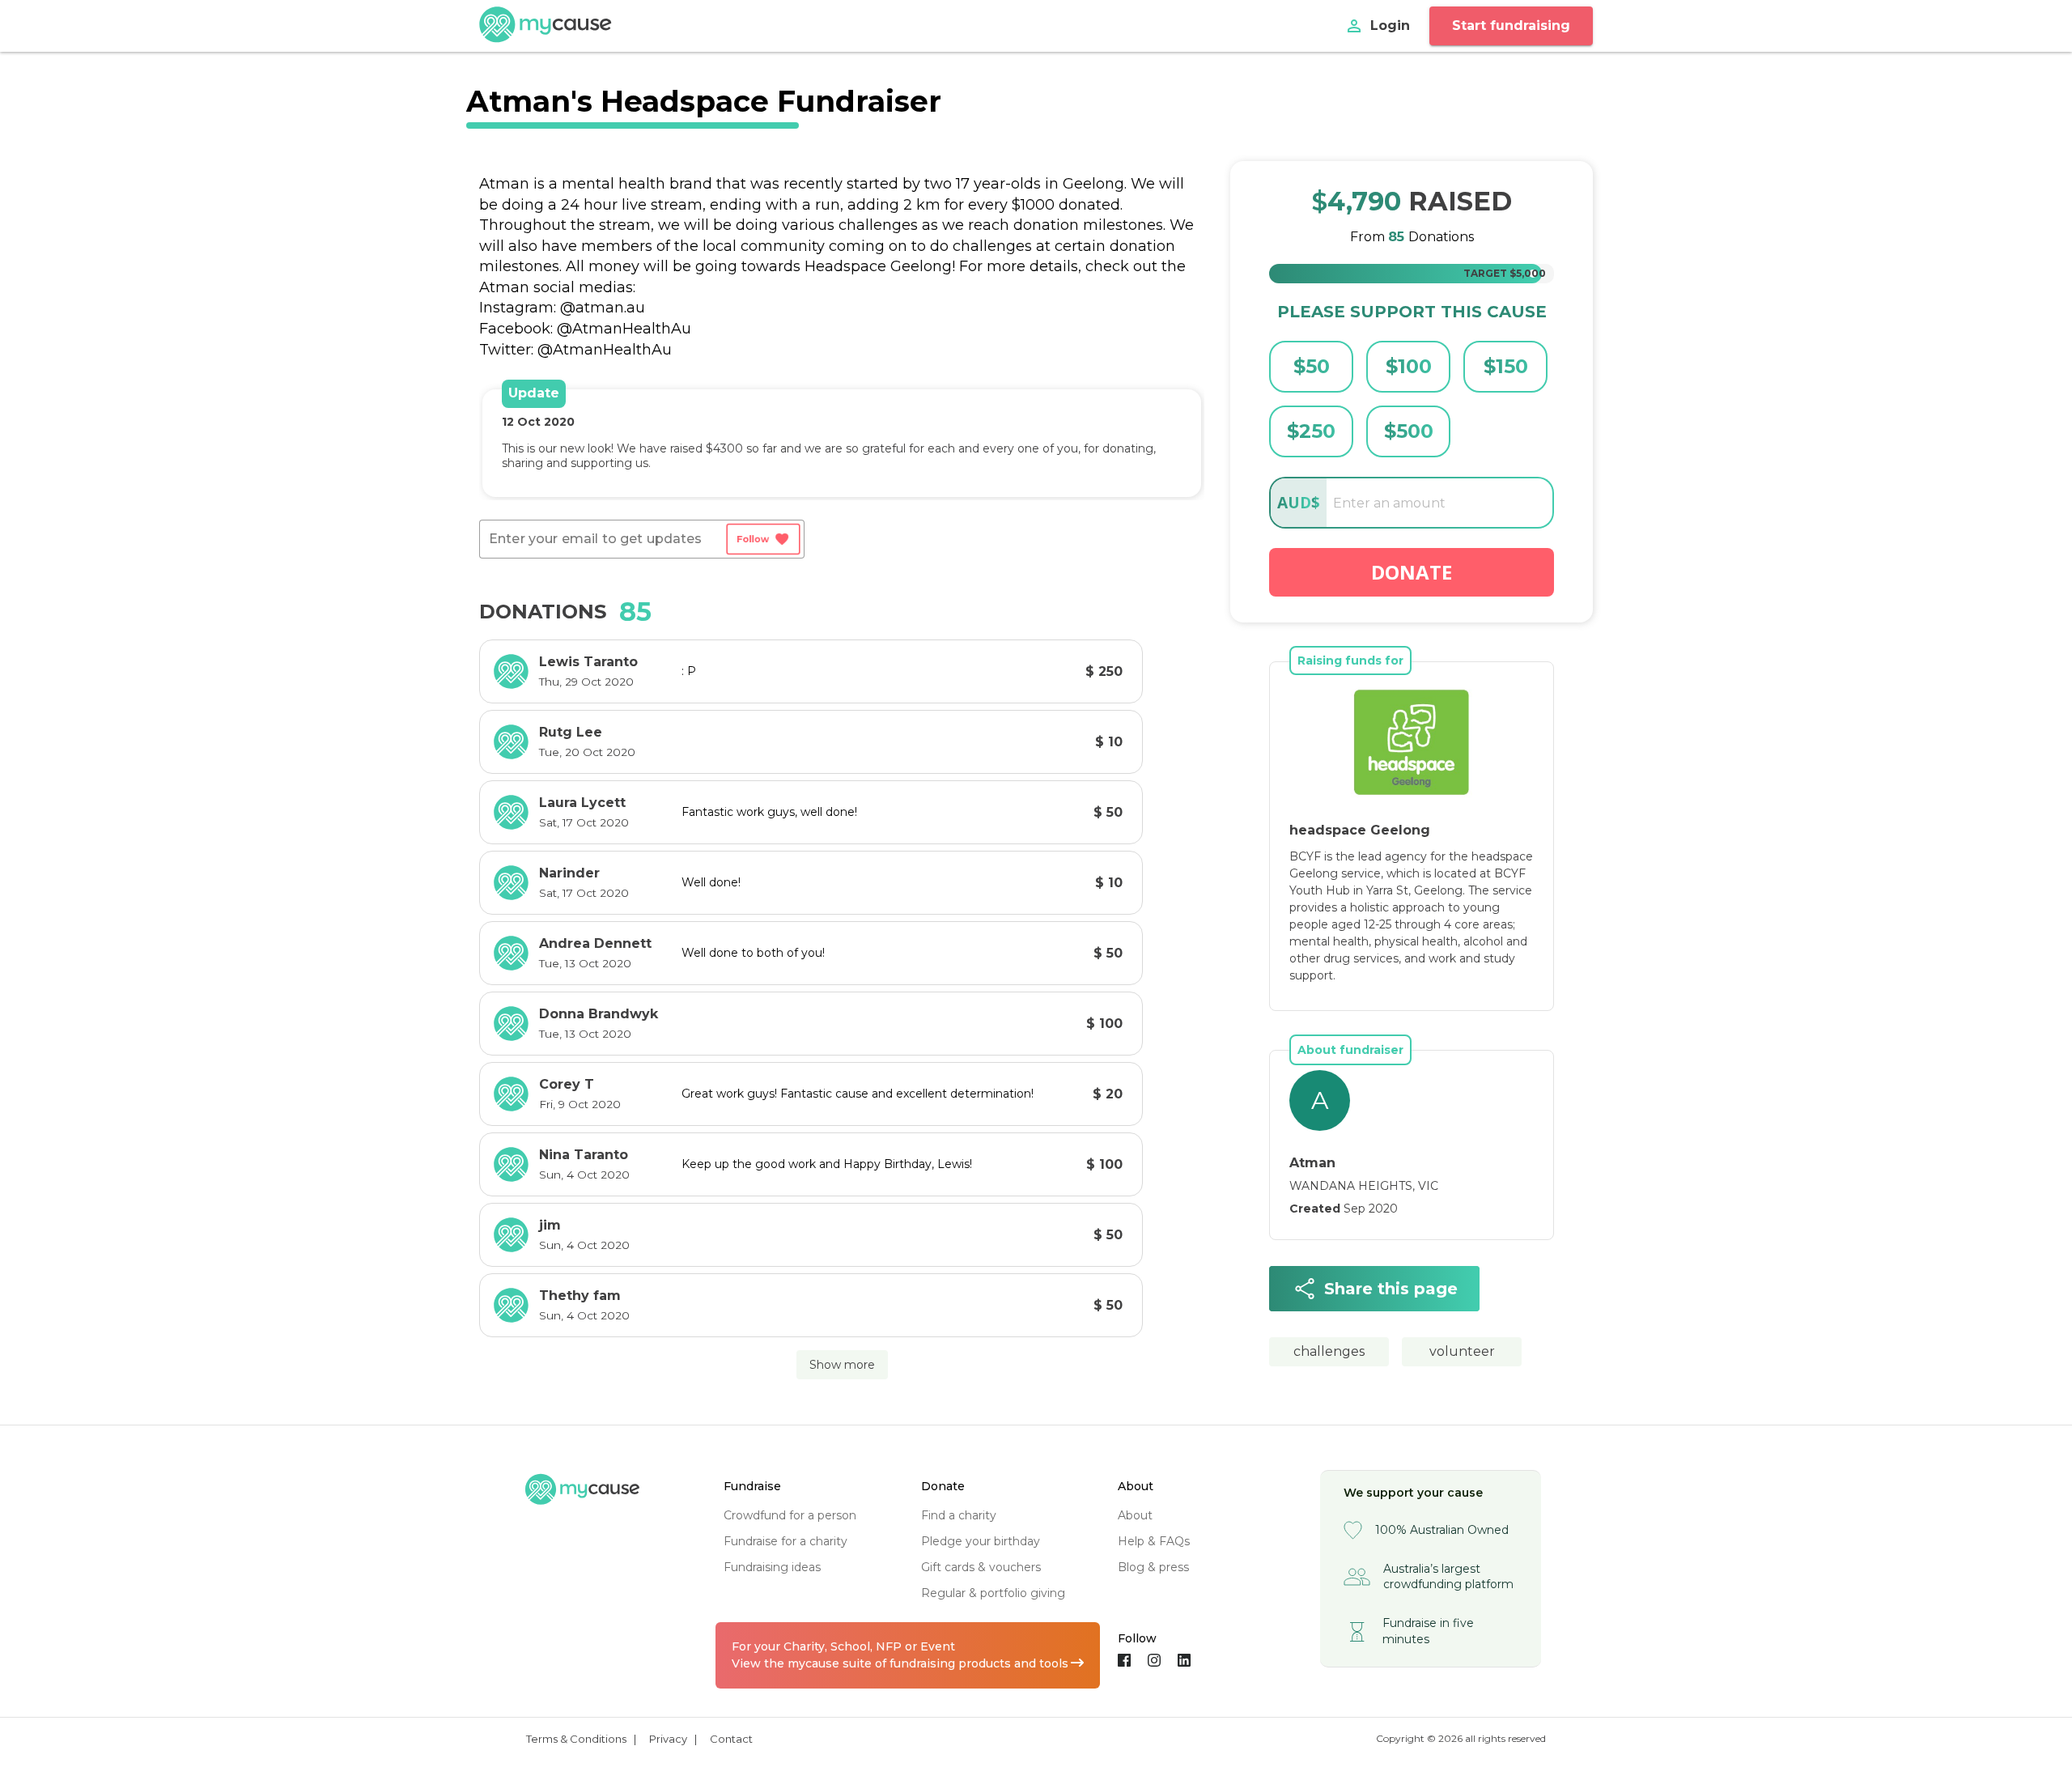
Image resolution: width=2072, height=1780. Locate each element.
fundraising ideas (772, 1567)
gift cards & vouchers (981, 1567)
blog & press (1153, 1567)
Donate (1412, 572)
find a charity (959, 1515)
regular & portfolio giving (993, 1593)
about (1135, 1515)
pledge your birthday (981, 1541)
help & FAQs (1154, 1541)
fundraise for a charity (785, 1541)
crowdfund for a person (790, 1515)
